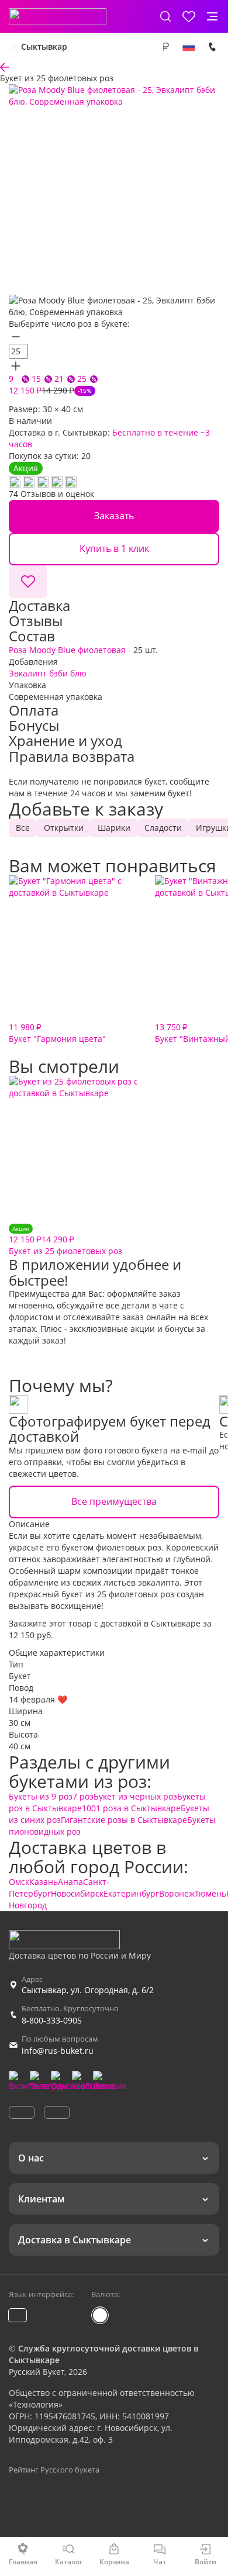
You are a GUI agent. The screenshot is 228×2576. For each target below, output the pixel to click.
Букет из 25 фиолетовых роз (65, 1240)
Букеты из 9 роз (41, 1796)
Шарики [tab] (114, 828)
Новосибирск (77, 1893)
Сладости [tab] (163, 828)
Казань (44, 1882)
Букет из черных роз (135, 1796)
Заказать (114, 516)
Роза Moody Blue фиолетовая (67, 650)
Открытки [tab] (64, 828)
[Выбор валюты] (165, 47)
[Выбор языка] (189, 47)
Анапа (70, 1882)
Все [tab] (23, 828)
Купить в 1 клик (114, 548)
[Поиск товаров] (165, 16)
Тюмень (210, 1893)
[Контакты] (212, 47)
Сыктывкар (44, 46)
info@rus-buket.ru (58, 2051)
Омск (19, 1882)
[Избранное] (189, 16)
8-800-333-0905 (52, 2020)
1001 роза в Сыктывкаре (131, 1808)
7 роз (83, 1796)
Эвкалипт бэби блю (48, 673)
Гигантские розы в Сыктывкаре (124, 1820)
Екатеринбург (131, 1893)
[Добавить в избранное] (28, 582)
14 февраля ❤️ (38, 1699)
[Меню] (212, 16)
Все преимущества (114, 1501)
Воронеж (177, 1893)
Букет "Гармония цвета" (57, 1033)
